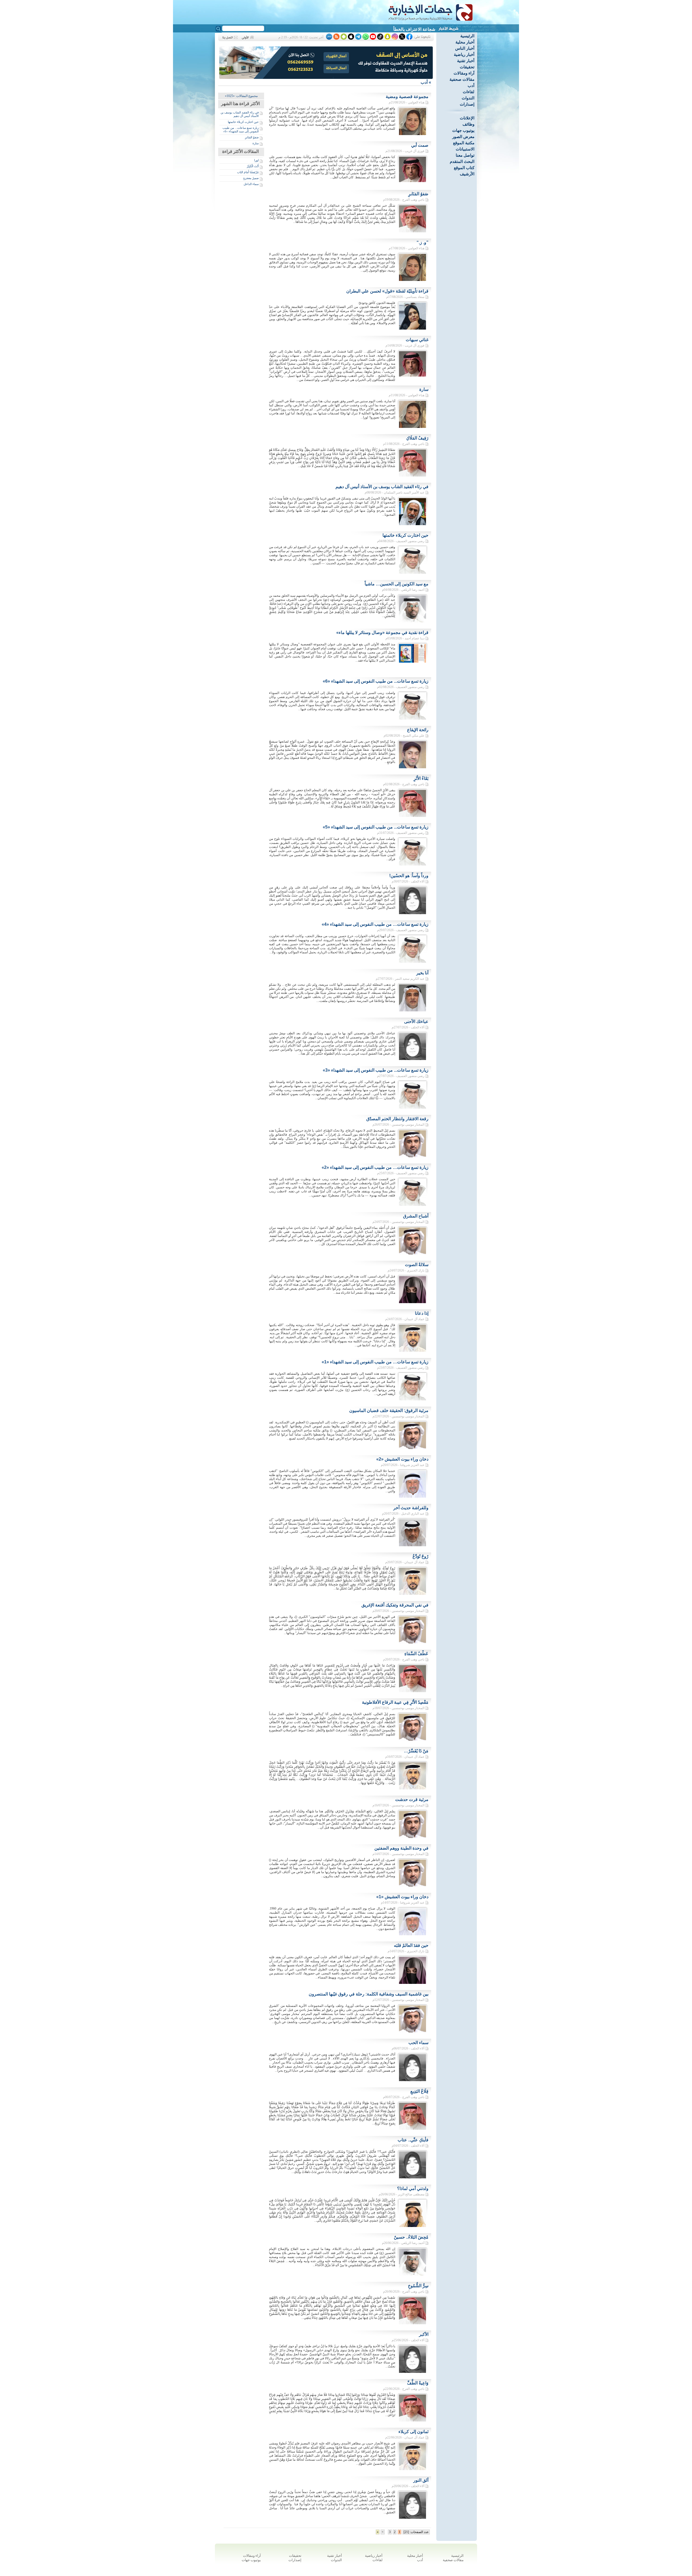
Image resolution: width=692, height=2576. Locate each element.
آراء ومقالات (464, 73)
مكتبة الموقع (464, 143)
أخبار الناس (465, 48)
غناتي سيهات (417, 340)
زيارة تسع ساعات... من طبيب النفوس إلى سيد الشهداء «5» (376, 827)
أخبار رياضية (464, 54)
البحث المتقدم (462, 161)
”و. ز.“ (422, 242)
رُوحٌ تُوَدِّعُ (420, 1556)
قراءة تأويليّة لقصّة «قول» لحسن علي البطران (387, 291)
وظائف (468, 124)
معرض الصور (463, 137)
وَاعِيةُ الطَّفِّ (418, 2383)
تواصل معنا (465, 155)
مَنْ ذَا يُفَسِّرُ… (416, 1751)
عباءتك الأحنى (416, 1022)
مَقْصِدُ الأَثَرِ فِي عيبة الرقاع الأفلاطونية (395, 1702)
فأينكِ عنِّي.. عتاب (413, 2140)
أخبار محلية (465, 42)
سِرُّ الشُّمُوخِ (418, 2286)
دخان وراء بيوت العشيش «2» (402, 1459)
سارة (256, 143)
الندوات (468, 98)
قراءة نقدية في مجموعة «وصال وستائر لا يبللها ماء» (382, 633)
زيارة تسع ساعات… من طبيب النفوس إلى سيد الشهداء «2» (375, 1167)
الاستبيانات (465, 149)
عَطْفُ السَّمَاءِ (416, 1654)
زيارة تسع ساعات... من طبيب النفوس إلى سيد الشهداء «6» (241, 130)
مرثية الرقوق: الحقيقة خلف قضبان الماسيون (389, 1411)
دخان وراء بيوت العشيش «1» (402, 1897)
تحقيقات (467, 67)
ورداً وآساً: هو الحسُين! (409, 876)
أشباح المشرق (416, 1216)
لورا (256, 160)
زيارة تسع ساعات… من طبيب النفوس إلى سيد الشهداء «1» (375, 1362)
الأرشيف (467, 174)
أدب (471, 85)
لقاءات (469, 92)
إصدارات (467, 104)
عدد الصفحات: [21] (416, 2532)
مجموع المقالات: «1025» (241, 96)
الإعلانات (467, 118)
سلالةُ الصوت (417, 1265)
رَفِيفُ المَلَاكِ (417, 438)
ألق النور (421, 2480)
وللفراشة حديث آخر (411, 1508)
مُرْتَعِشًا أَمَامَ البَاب (248, 172)
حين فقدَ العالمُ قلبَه (411, 1945)
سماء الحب (418, 2043)
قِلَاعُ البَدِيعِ (419, 2091)
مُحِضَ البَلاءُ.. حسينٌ (411, 2237)
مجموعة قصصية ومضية (407, 97)
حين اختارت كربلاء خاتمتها (243, 122)
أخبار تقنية (466, 61)
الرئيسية (467, 36)
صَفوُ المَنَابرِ (252, 137)
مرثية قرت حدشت (412, 1799)
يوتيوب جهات (463, 130)
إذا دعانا (422, 1313)
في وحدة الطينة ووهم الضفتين (401, 1848)
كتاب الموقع (464, 168)
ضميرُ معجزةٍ (251, 178)
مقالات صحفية (462, 79)
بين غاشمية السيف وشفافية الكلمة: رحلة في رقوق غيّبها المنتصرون (369, 1994)
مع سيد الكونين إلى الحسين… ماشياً (397, 584)
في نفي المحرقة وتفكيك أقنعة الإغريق (395, 1605)
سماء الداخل (251, 184)
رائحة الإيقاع (418, 730)
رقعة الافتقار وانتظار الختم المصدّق (397, 1119)
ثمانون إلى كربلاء (413, 2432)
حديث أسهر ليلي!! (419, 29)
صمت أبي (420, 145)
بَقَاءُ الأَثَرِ (421, 778)
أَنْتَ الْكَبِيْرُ (253, 166)
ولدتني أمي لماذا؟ (413, 2188)
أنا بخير (422, 973)
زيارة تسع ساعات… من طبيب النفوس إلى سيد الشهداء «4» (375, 924)
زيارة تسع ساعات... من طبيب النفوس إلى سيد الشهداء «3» (376, 1070)
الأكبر (424, 2334)
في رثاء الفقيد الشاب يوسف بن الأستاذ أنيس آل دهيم (240, 114)
